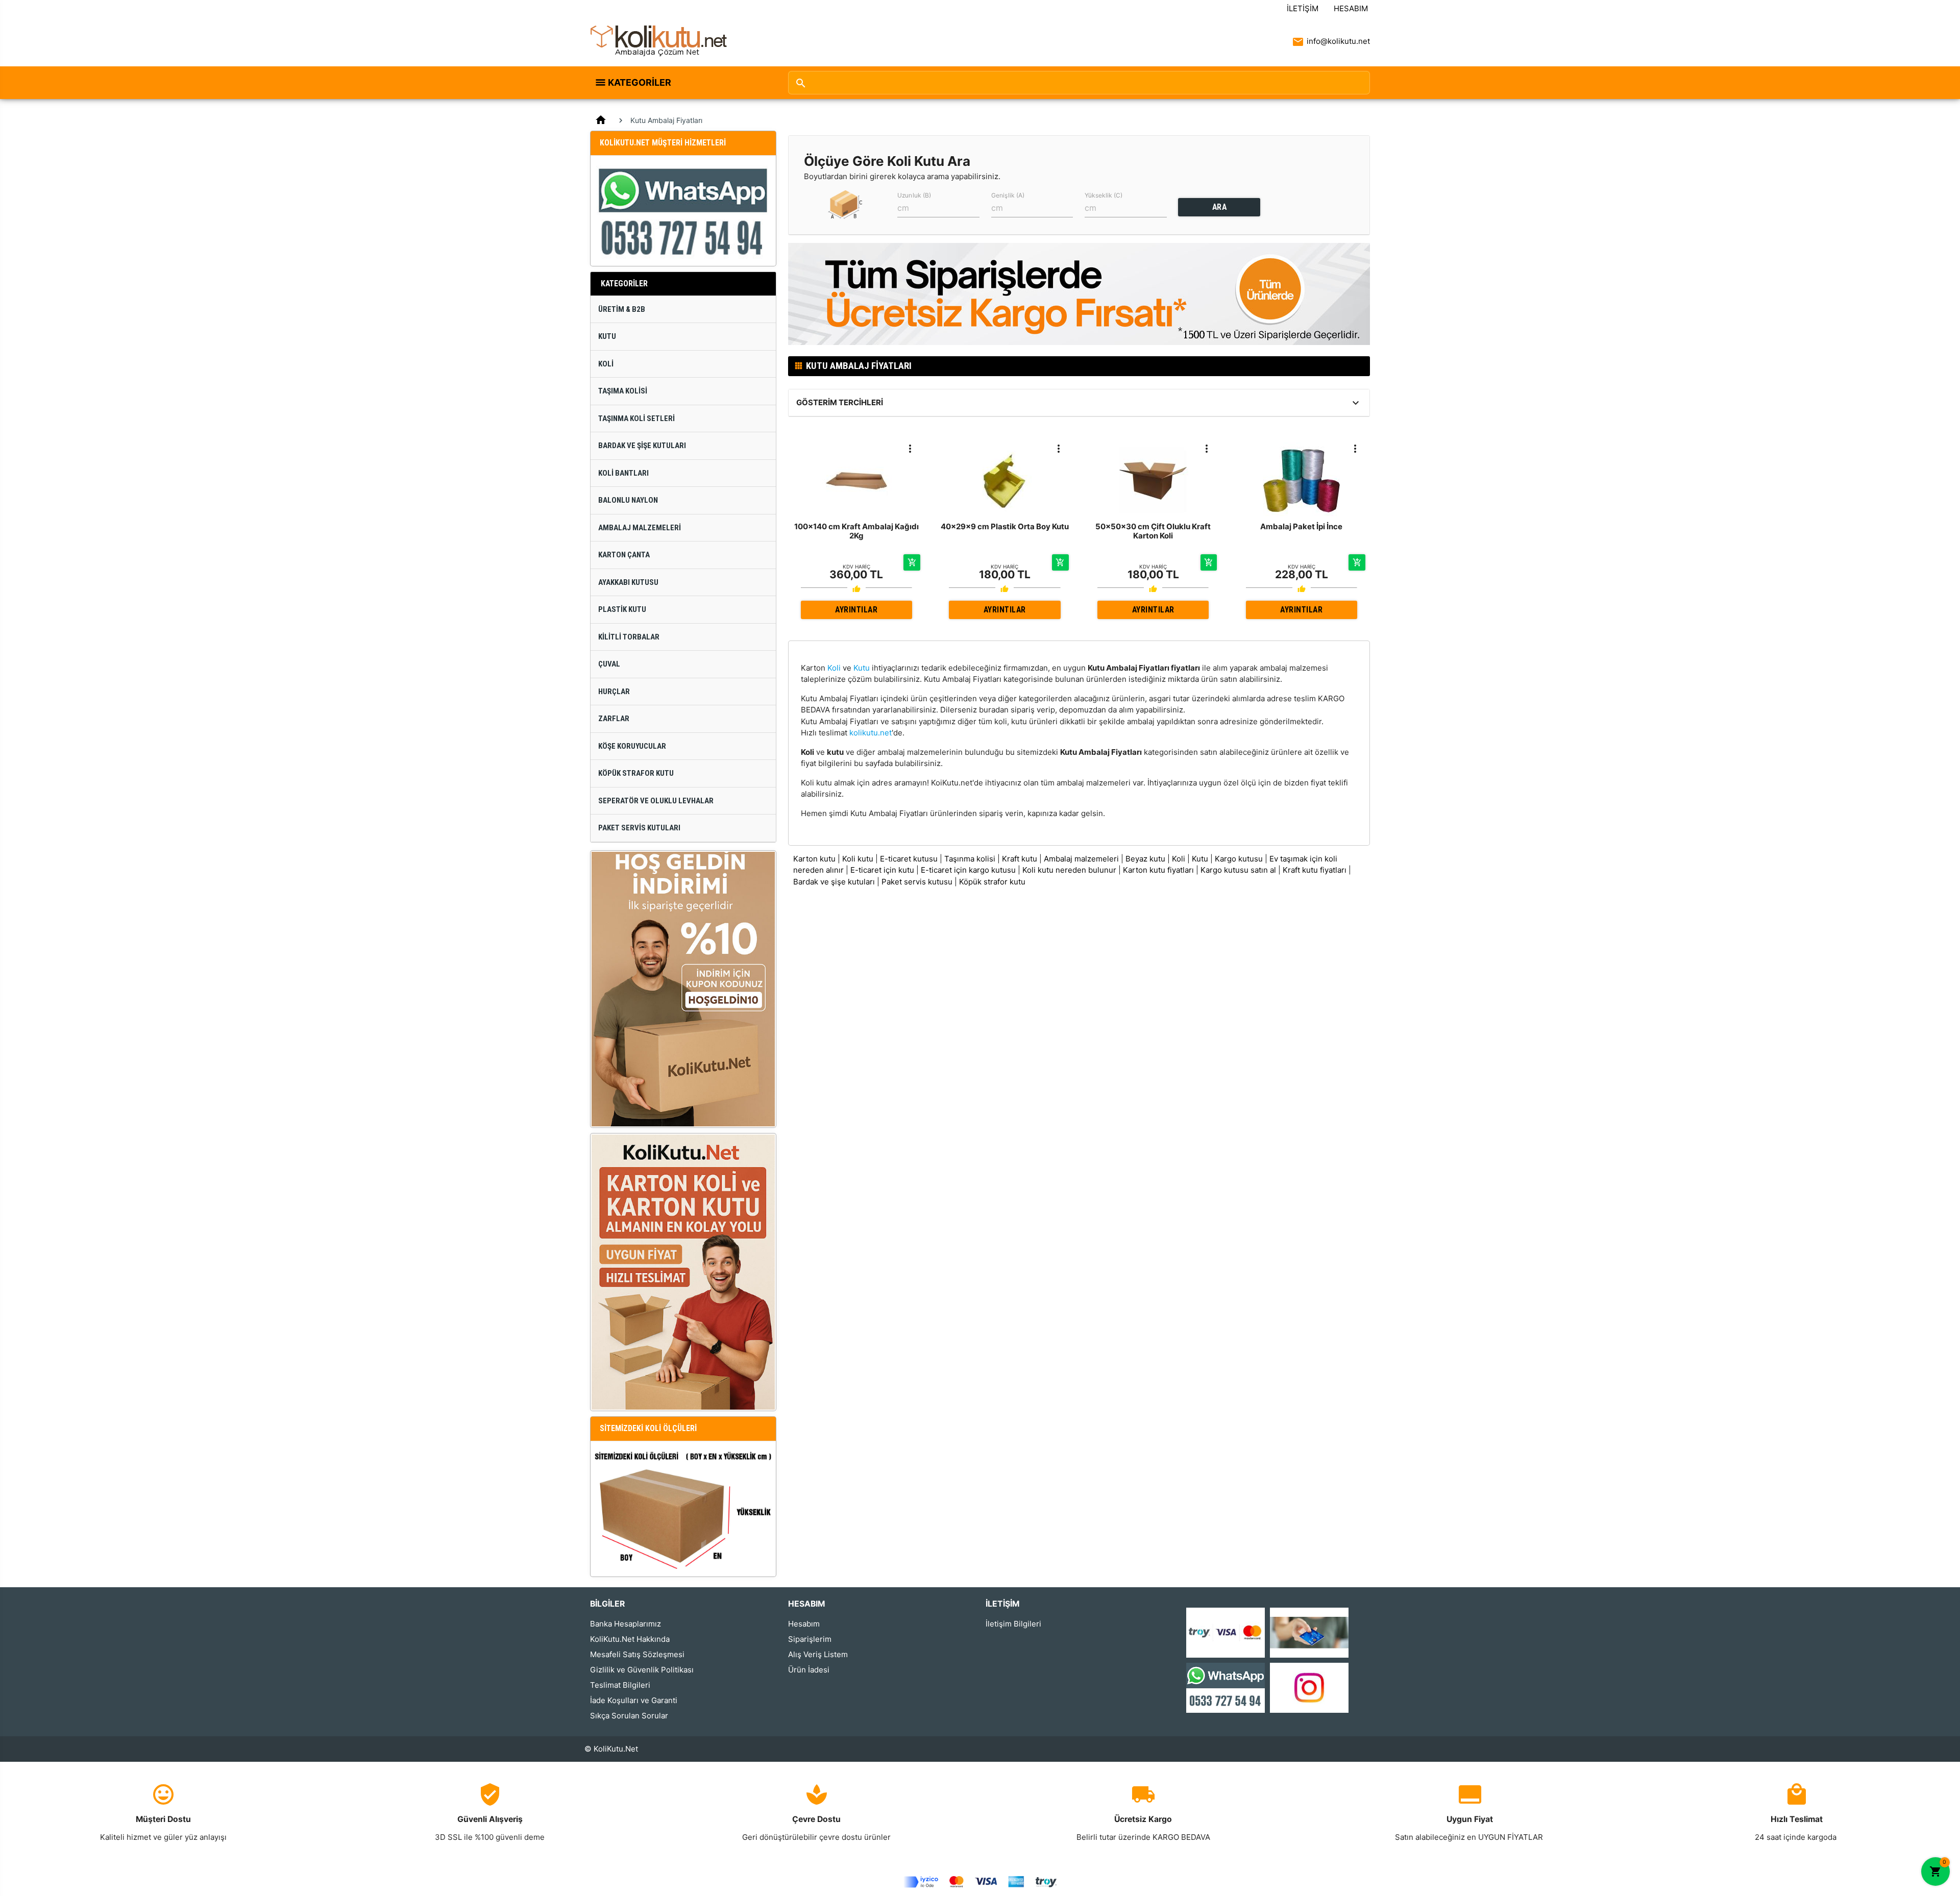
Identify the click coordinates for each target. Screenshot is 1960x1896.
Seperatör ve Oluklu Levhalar (656, 801)
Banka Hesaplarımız (626, 1624)
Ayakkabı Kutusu (628, 582)
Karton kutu (814, 859)
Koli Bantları (623, 473)
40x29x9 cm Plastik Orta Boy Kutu (1005, 526)
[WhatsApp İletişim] (1226, 1687)
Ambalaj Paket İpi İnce (1301, 526)
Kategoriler (640, 82)
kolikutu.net (871, 733)
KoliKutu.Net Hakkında (630, 1639)
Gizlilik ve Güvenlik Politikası (642, 1670)
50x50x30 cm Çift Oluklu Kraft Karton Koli (1153, 531)
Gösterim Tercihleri (840, 402)
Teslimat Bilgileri (620, 1685)
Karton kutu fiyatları (1158, 870)
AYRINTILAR (856, 610)
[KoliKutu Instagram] (1309, 1687)
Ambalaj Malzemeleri (640, 528)
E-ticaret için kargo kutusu (968, 870)
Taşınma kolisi (970, 859)
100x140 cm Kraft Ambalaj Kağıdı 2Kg (856, 531)
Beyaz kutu (1145, 859)
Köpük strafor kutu (992, 882)
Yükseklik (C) (1104, 195)
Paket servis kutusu (917, 882)
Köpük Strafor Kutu (636, 773)
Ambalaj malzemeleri (1081, 859)
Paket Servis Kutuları (639, 828)
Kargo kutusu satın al (1238, 870)
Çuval (609, 664)
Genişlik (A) (1008, 195)
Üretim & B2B (622, 309)
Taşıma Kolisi (623, 391)
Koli (606, 364)
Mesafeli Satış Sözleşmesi (637, 1654)
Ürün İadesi (809, 1670)
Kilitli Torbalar (629, 637)
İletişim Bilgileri (1013, 1624)
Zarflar (614, 719)
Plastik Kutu (622, 609)
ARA (1220, 207)
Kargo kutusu (1239, 859)
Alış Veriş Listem (818, 1654)
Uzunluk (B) (914, 195)
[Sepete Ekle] (912, 562)
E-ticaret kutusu (909, 859)
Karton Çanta (624, 555)
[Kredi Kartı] (1226, 1632)
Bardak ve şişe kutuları (834, 882)
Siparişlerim (810, 1639)
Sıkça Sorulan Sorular (629, 1716)
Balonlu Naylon (628, 500)
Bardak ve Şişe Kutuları (642, 446)
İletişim (1303, 8)
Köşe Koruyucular (632, 746)
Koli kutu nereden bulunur (1069, 870)
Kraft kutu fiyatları (1315, 870)
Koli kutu (858, 859)
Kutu (607, 336)
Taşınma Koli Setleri (636, 418)
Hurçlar (614, 692)
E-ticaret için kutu (882, 870)
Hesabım (1351, 8)
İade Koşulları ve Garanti (634, 1700)
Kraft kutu (1020, 859)
